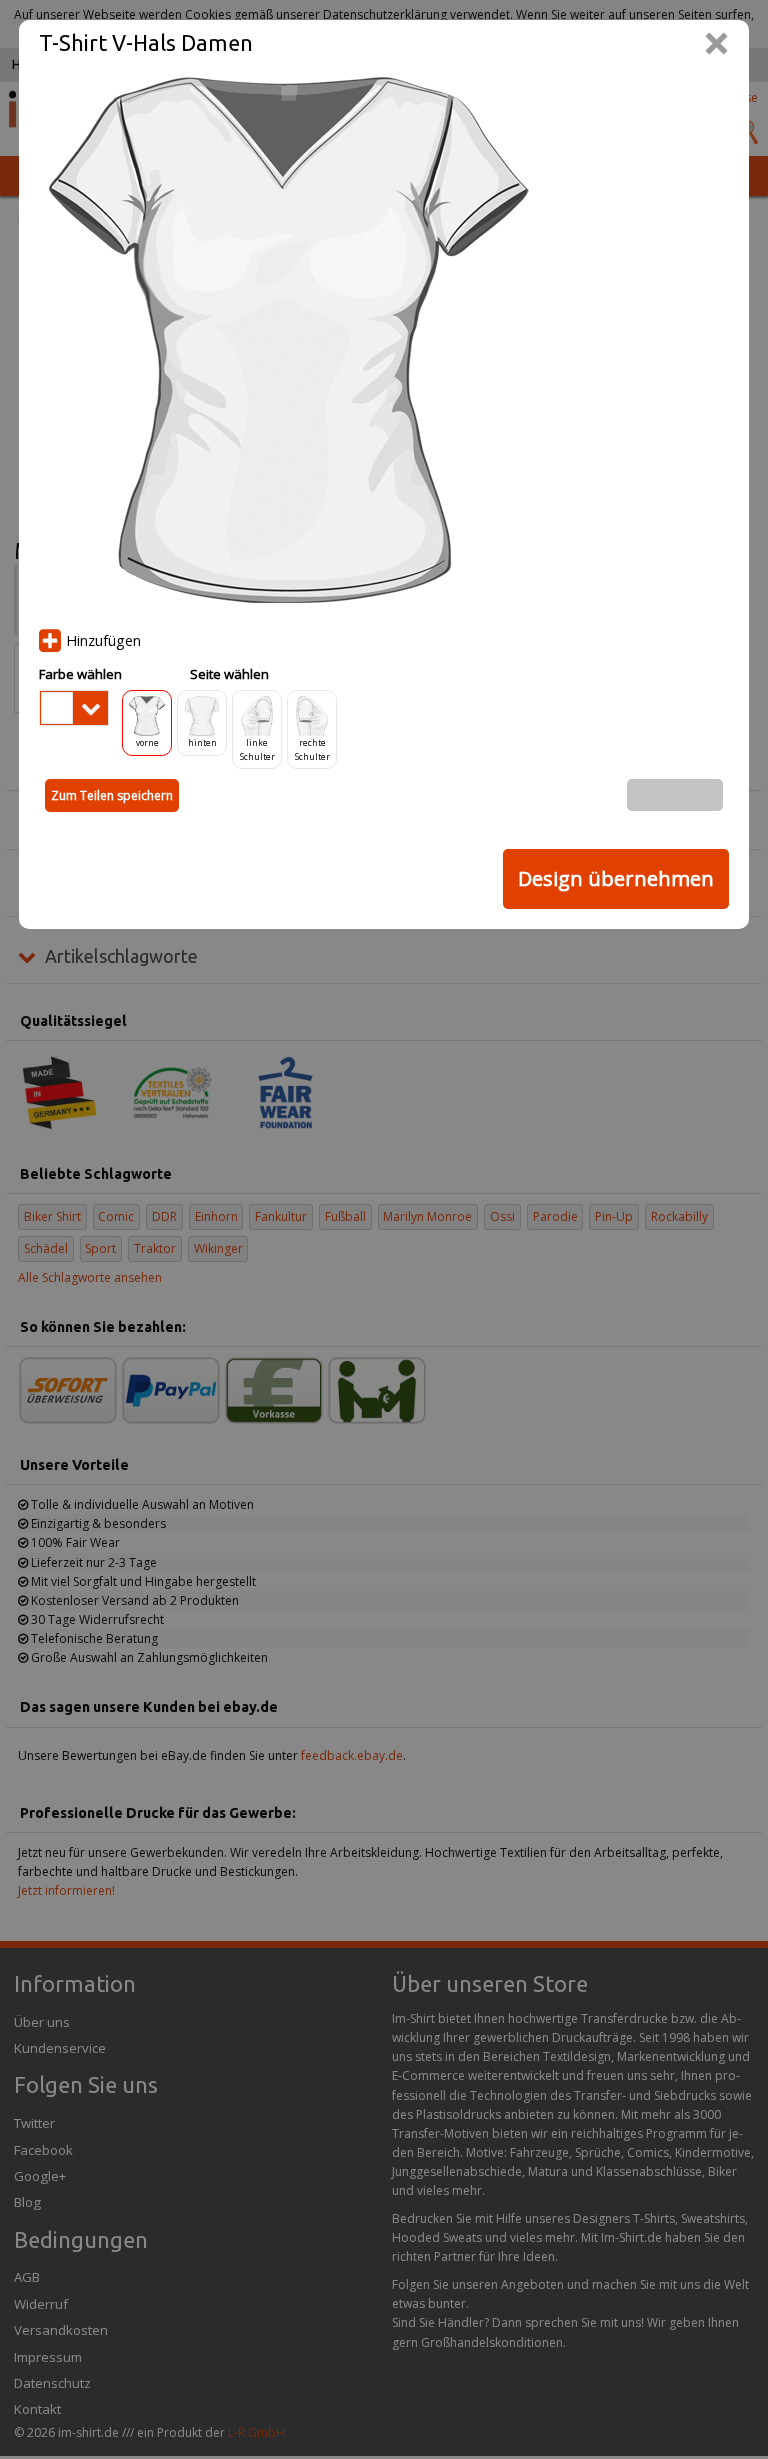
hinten (202, 742)
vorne (147, 742)
